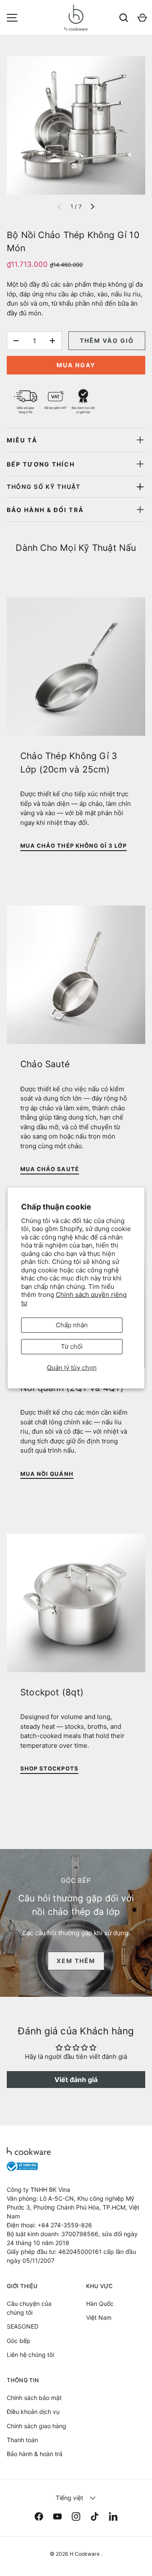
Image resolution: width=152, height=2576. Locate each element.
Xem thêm (76, 1961)
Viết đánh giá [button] (76, 2080)
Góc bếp (19, 2341)
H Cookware (85, 2554)
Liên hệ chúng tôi (30, 2355)
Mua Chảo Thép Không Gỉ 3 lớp (73, 846)
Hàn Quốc (100, 2303)
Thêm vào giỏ (107, 340)
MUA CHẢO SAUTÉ (50, 1169)
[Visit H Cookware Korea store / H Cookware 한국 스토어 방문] (105, 18)
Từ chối (72, 1346)
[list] (76, 125)
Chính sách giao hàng (37, 2426)
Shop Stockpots (49, 1768)
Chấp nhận (72, 1325)
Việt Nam (99, 2317)
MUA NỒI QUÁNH (47, 1474)
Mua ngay (76, 365)
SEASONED (23, 2326)
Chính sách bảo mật (34, 2398)
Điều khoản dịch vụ (33, 2412)
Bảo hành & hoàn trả (35, 2454)
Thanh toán (22, 2440)
